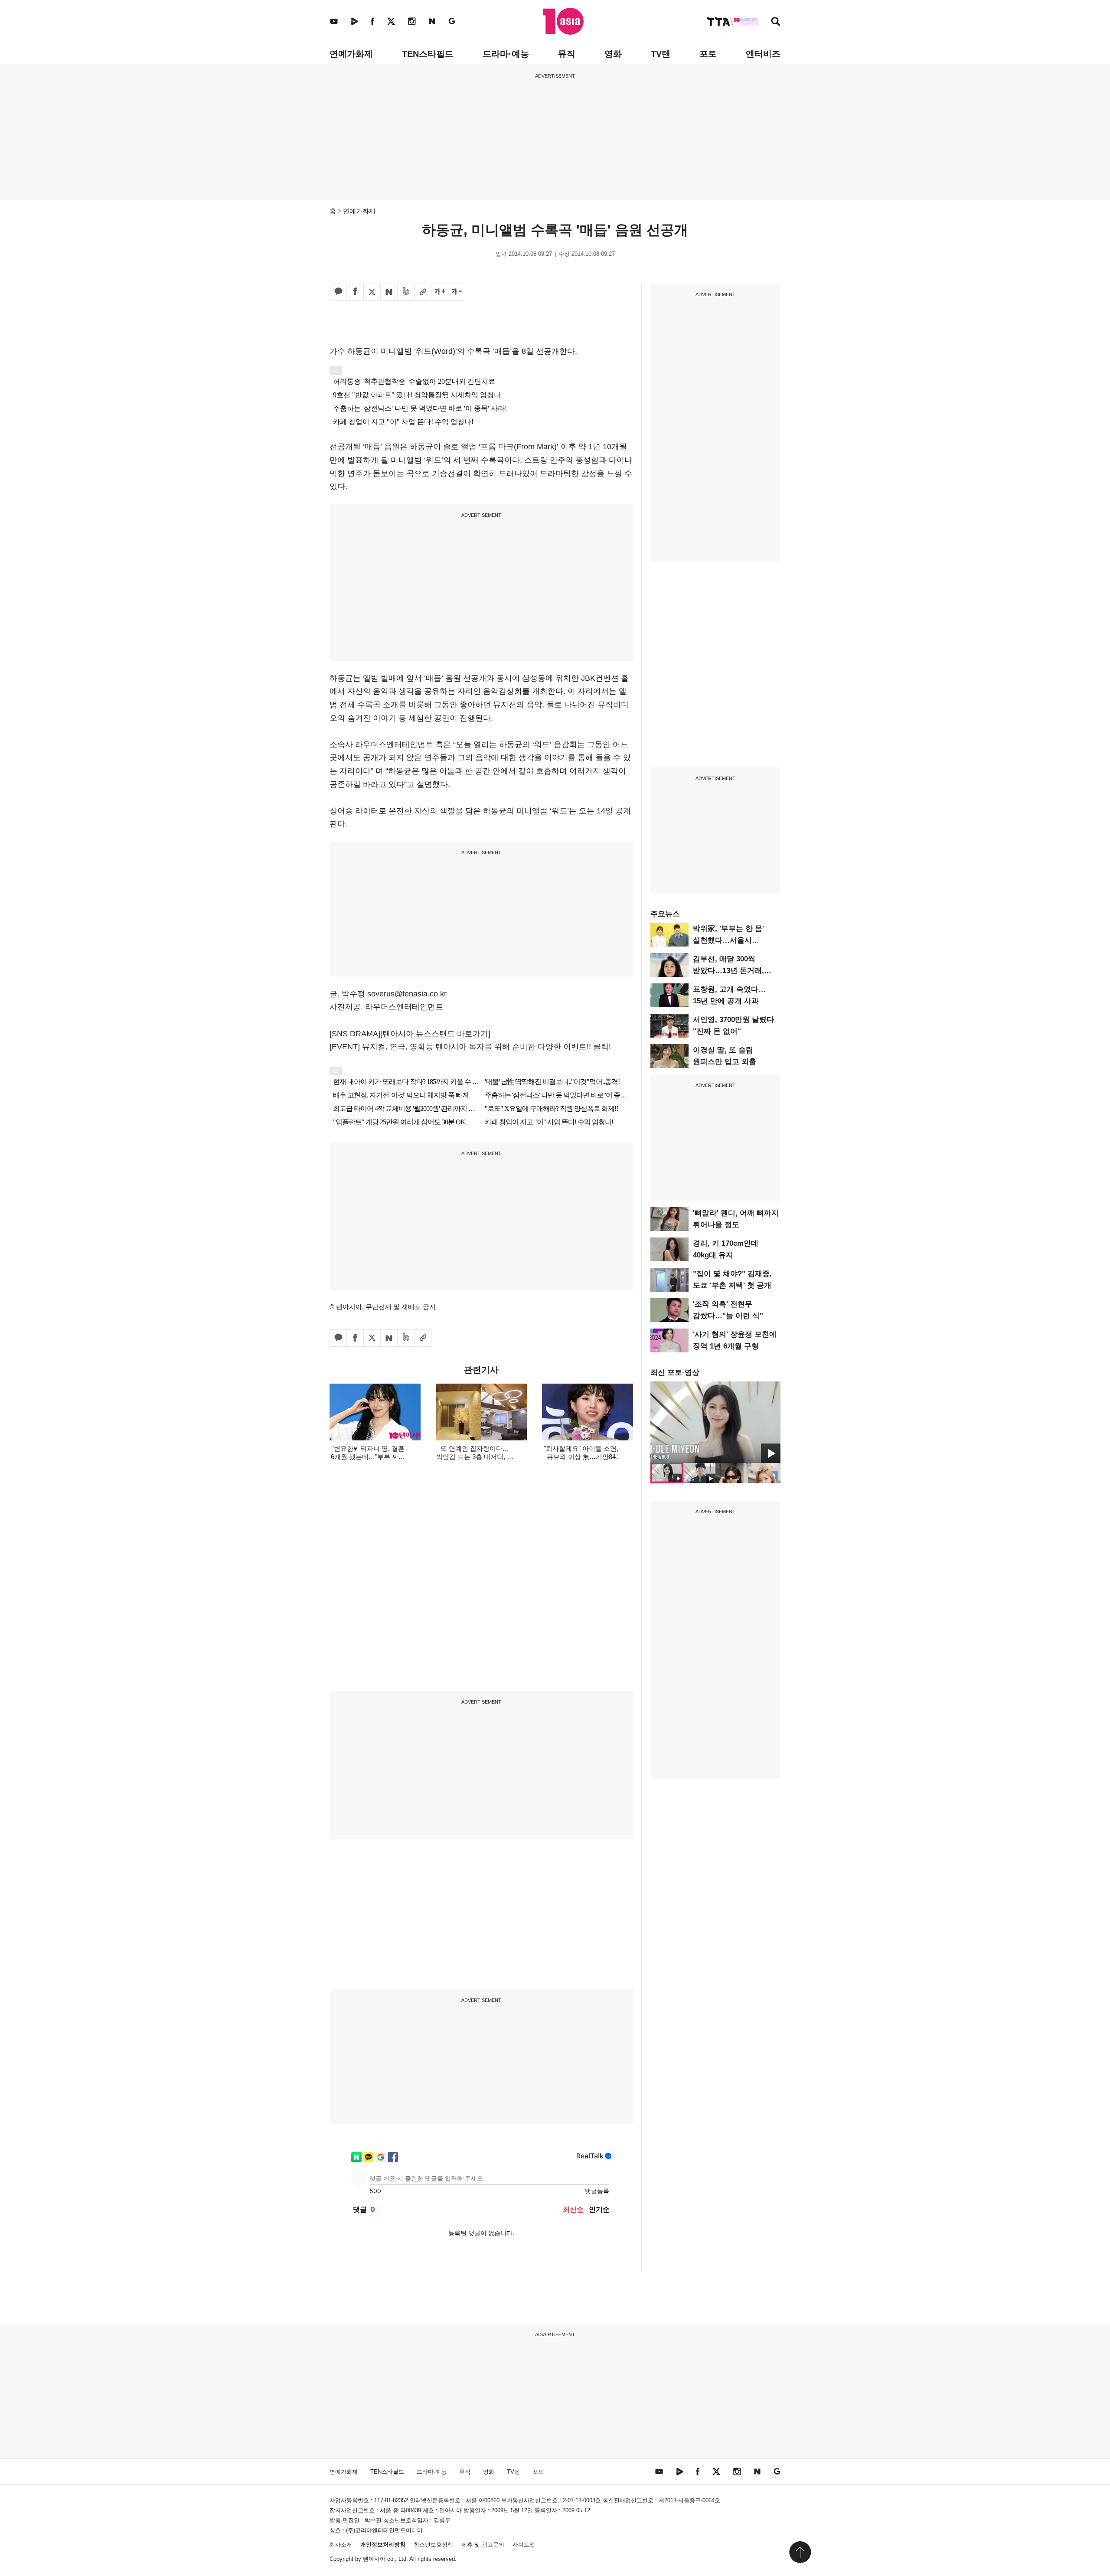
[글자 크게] (440, 292)
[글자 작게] (457, 292)
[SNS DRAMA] (355, 1034)
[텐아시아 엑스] (391, 21)
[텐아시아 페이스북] (372, 21)
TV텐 (661, 54)
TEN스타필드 (428, 54)
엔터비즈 (763, 54)
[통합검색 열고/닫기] (776, 22)
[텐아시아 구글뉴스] (452, 21)
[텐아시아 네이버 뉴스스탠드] (432, 21)
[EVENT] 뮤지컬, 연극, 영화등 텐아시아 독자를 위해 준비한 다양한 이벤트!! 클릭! (470, 1047)
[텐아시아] (563, 21)
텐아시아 (374, 2559)
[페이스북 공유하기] (355, 292)
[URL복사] (423, 292)
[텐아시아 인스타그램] (412, 21)
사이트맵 (524, 2545)
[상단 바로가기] (800, 2552)
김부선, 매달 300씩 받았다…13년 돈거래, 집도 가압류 (728, 971)
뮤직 (567, 54)
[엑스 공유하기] (372, 292)
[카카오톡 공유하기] (338, 292)
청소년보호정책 (433, 2545)
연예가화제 (351, 54)
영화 (613, 54)
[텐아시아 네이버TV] (354, 21)
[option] (715, 1422)
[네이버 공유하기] (389, 292)
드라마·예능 (506, 54)
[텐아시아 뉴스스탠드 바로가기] (435, 1034)
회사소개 (341, 2545)
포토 (708, 54)
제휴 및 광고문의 (483, 2545)
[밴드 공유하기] (406, 292)
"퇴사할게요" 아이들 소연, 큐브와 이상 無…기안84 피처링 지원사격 (581, 1457)
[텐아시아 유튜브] (334, 21)
